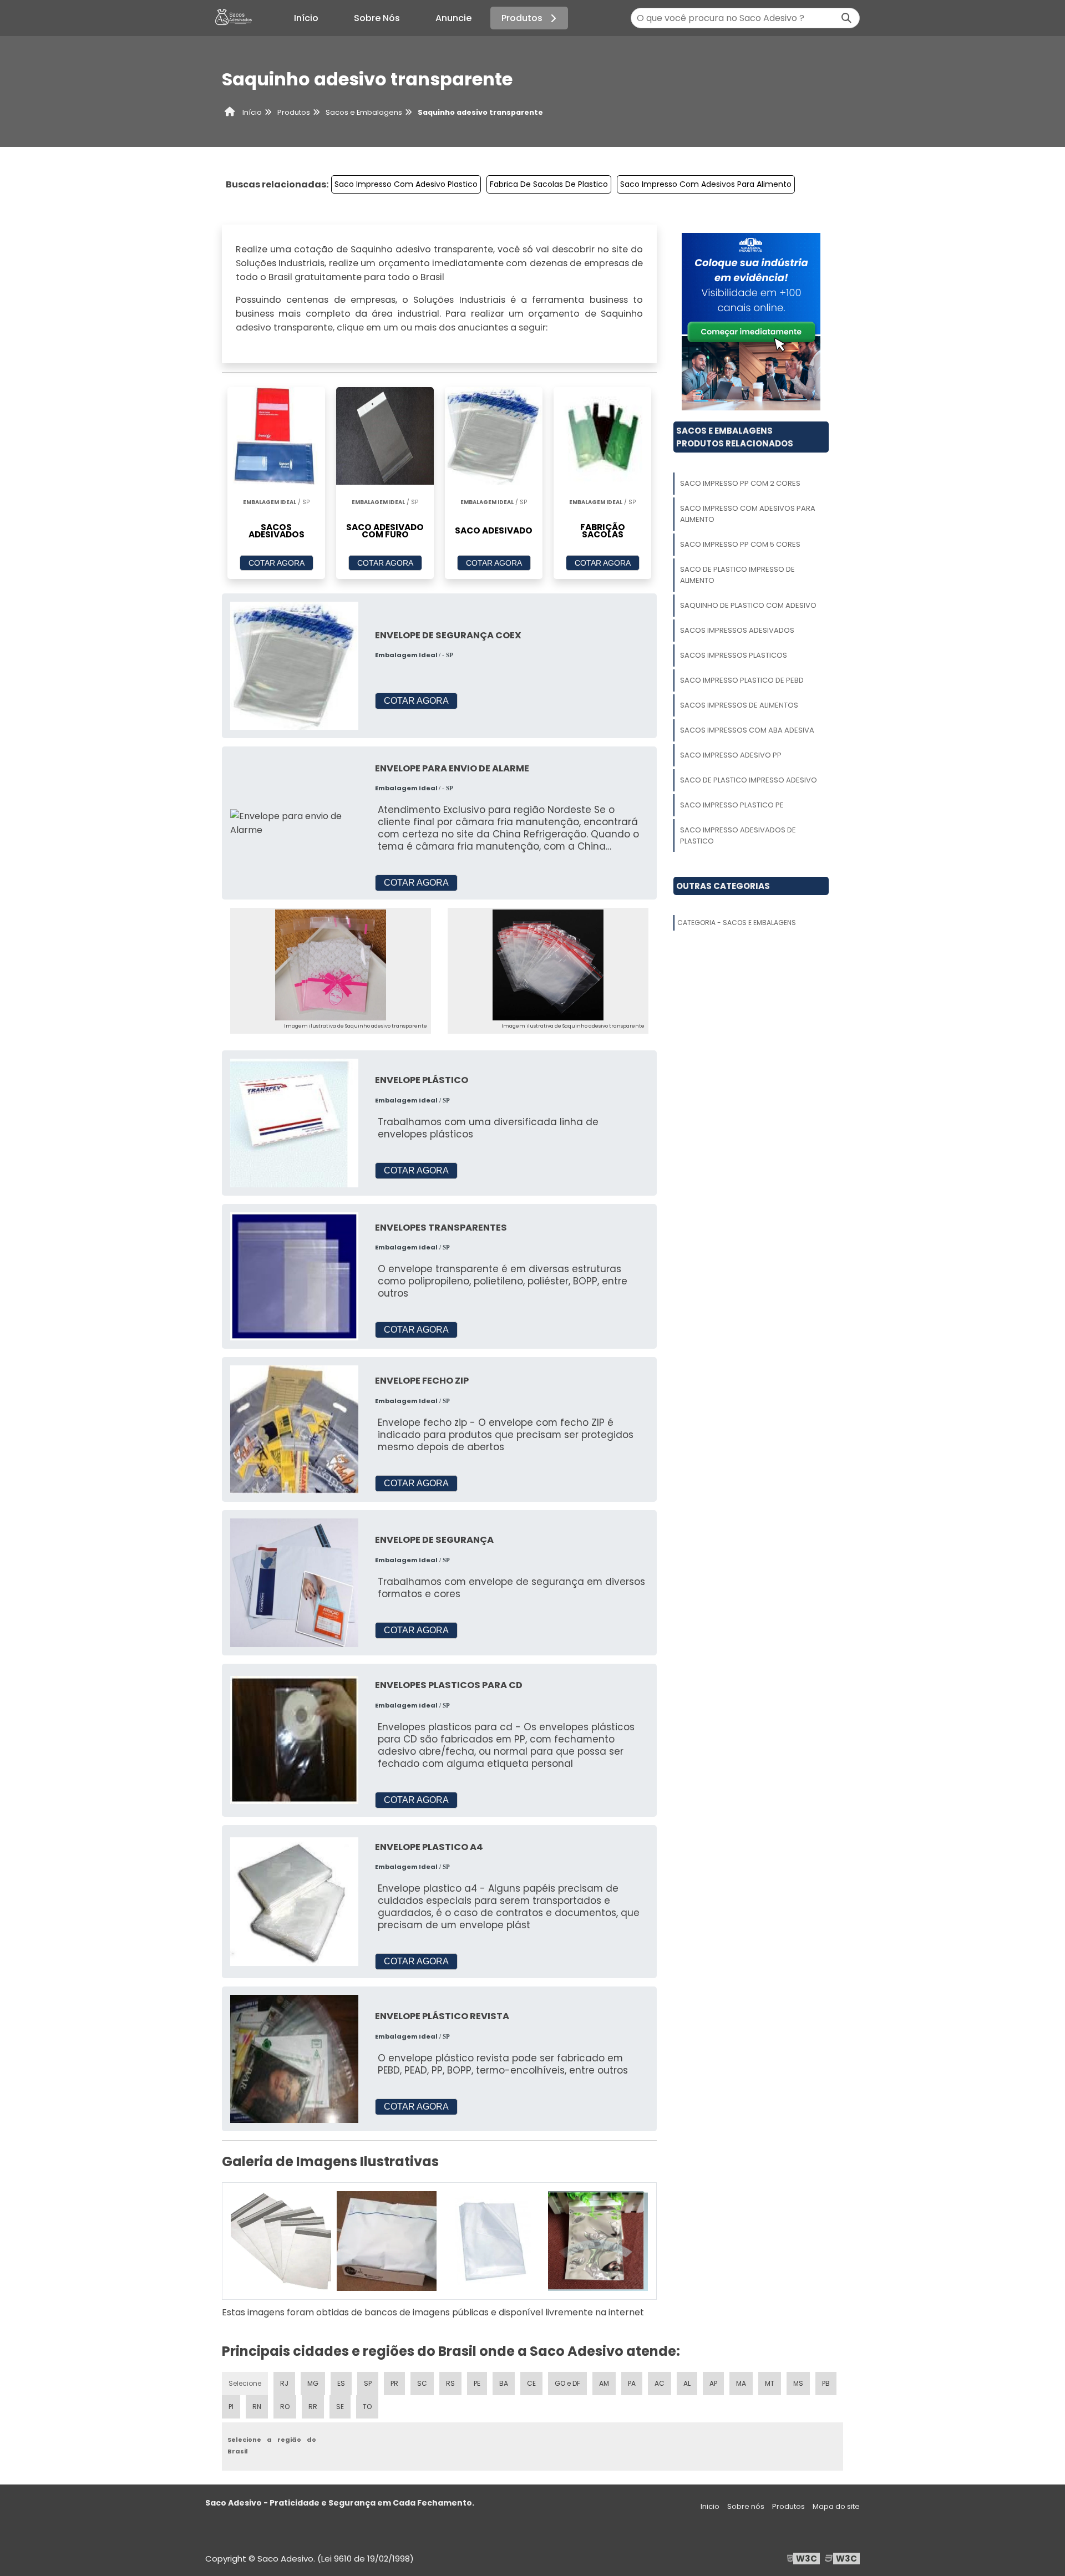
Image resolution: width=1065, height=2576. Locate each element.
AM (604, 2383)
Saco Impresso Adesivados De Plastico (738, 835)
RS (450, 2383)
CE (531, 2383)
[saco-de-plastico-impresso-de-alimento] (598, 2241)
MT (770, 2383)
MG (313, 2383)
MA (741, 2383)
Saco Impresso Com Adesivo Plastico (406, 184)
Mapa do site (836, 2506)
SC (422, 2383)
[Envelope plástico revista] (294, 2058)
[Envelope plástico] (294, 1122)
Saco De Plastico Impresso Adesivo (749, 780)
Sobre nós (746, 2506)
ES (341, 2383)
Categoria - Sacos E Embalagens (737, 923)
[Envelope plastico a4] (294, 1901)
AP (713, 2383)
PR (394, 2383)
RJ (284, 2383)
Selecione (245, 2383)
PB (826, 2383)
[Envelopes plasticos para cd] (294, 1739)
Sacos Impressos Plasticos (734, 655)
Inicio (710, 2506)
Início (306, 18)
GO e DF (567, 2383)
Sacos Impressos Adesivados (737, 630)
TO (367, 2407)
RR (313, 2407)
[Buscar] (846, 18)
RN (257, 2407)
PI (231, 2407)
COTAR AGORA (277, 563)
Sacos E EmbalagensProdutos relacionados (735, 437)
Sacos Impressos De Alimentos (739, 705)
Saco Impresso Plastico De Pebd (742, 680)
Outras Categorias (723, 886)
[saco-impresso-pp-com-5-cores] (492, 2241)
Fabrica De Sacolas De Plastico (549, 184)
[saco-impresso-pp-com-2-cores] (281, 2241)
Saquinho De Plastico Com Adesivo (748, 605)
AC (660, 2383)
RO (285, 2407)
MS (798, 2383)
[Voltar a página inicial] (233, 18)
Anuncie (453, 18)
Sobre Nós (377, 18)
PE (477, 2383)
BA (504, 2383)
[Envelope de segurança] (294, 1582)
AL (687, 2383)
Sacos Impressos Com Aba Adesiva (747, 730)
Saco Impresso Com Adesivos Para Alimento (706, 184)
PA (632, 2383)
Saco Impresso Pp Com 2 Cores (740, 483)
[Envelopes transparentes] (294, 1276)
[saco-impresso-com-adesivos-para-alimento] (387, 2241)
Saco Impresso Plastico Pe (732, 805)
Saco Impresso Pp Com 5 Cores (740, 544)
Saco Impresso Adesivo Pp (731, 755)
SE (340, 2407)
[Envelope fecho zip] (294, 1429)
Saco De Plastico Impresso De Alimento (737, 575)
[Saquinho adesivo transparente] (331, 965)
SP (368, 2383)
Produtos (522, 18)
